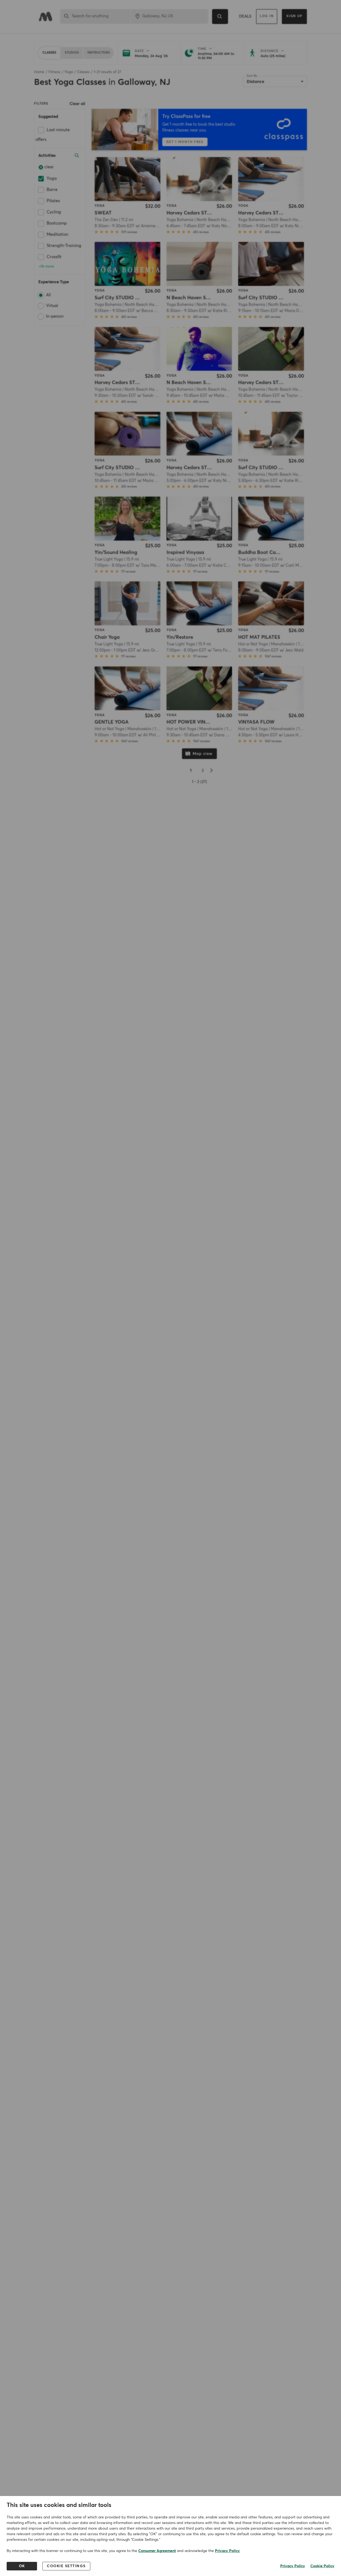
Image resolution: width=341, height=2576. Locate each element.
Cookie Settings (66, 2566)
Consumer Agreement (157, 2551)
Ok (22, 2566)
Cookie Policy (322, 2566)
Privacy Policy (227, 2551)
